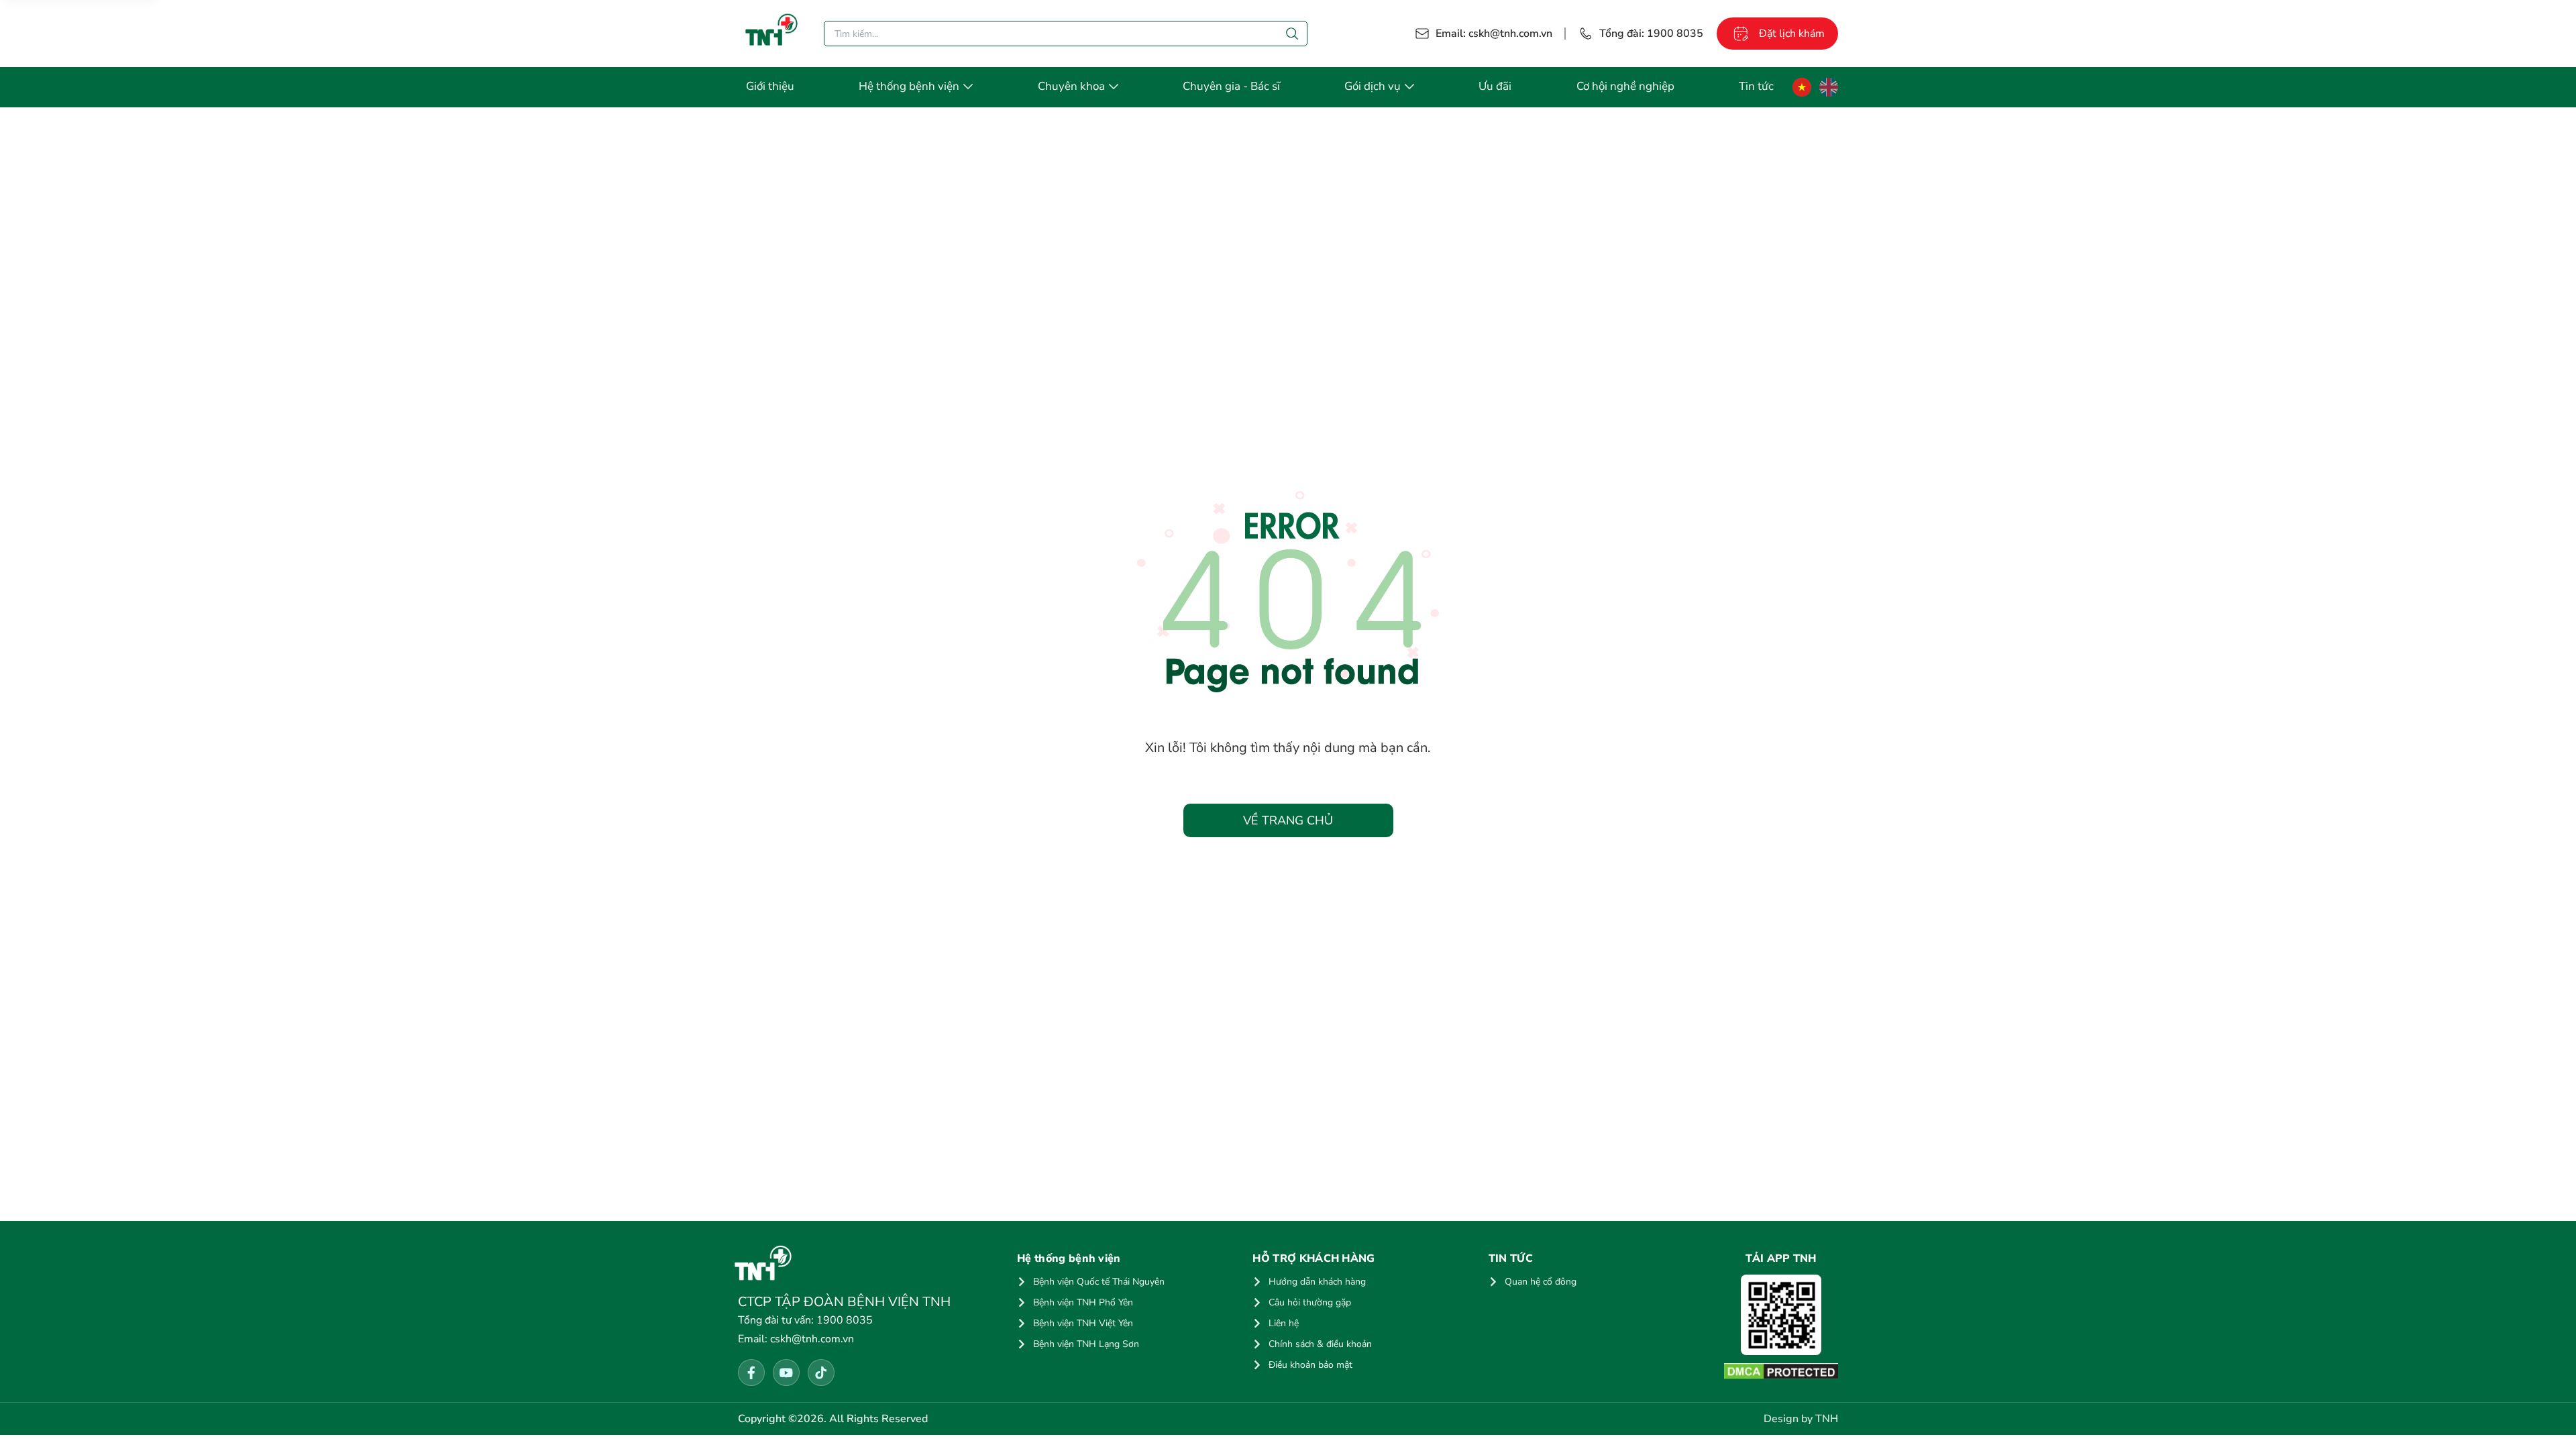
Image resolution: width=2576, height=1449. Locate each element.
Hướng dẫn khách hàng (1317, 1282)
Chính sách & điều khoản (1320, 1344)
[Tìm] (1292, 34)
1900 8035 (805, 1320)
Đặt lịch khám (1792, 34)
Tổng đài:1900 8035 (1651, 34)
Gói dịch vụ (1373, 86)
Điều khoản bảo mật (1310, 1365)
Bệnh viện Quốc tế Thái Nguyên (1099, 1282)
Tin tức (1756, 86)
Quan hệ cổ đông (1541, 1282)
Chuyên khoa (1071, 86)
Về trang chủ (1288, 820)
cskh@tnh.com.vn (796, 1339)
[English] (1829, 87)
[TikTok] (821, 1373)
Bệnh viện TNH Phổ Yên (1083, 1302)
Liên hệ (1284, 1323)
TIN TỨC (1511, 1258)
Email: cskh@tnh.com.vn (1494, 34)
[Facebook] (751, 1373)
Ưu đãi (1495, 86)
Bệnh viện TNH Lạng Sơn (1086, 1344)
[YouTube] (786, 1373)
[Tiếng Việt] (1802, 87)
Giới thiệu (770, 86)
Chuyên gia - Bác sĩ (1231, 86)
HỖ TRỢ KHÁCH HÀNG (1313, 1258)
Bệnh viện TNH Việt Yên (1083, 1323)
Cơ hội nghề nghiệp (1625, 86)
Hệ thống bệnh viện (909, 86)
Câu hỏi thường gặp (1310, 1302)
